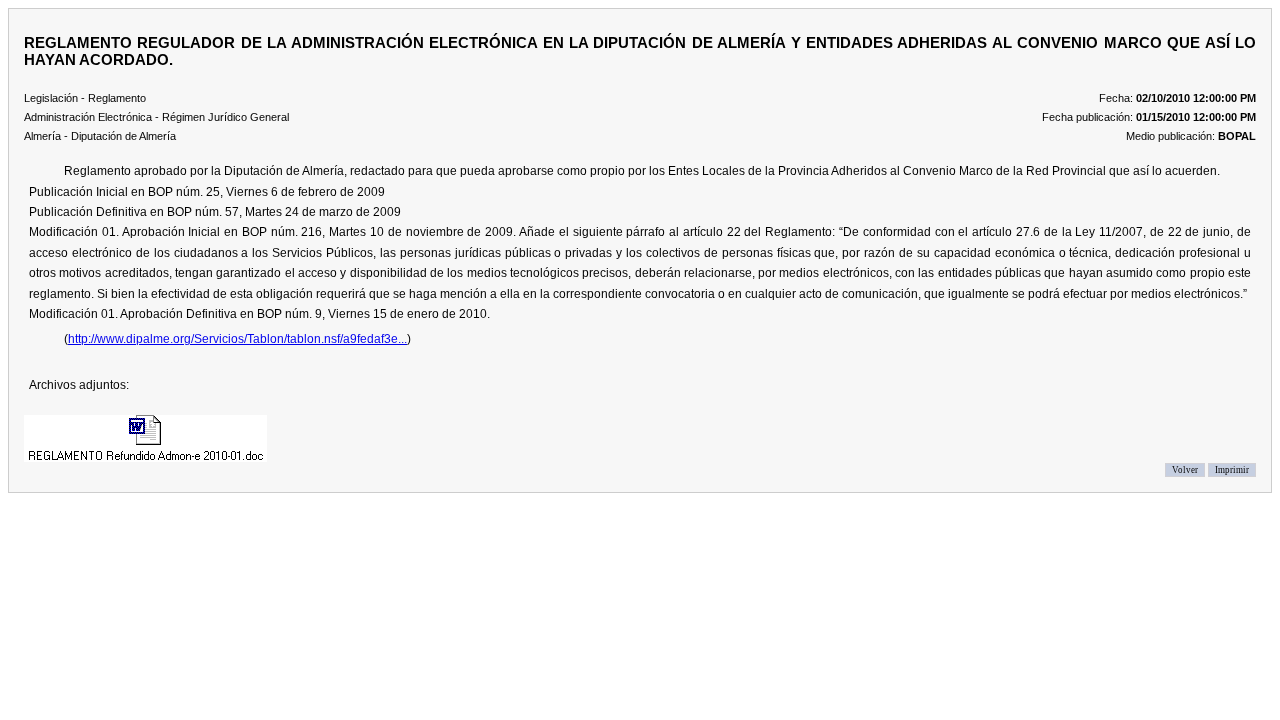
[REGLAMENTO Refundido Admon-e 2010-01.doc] (145, 438)
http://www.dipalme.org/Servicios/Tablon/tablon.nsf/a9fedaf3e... (237, 339)
